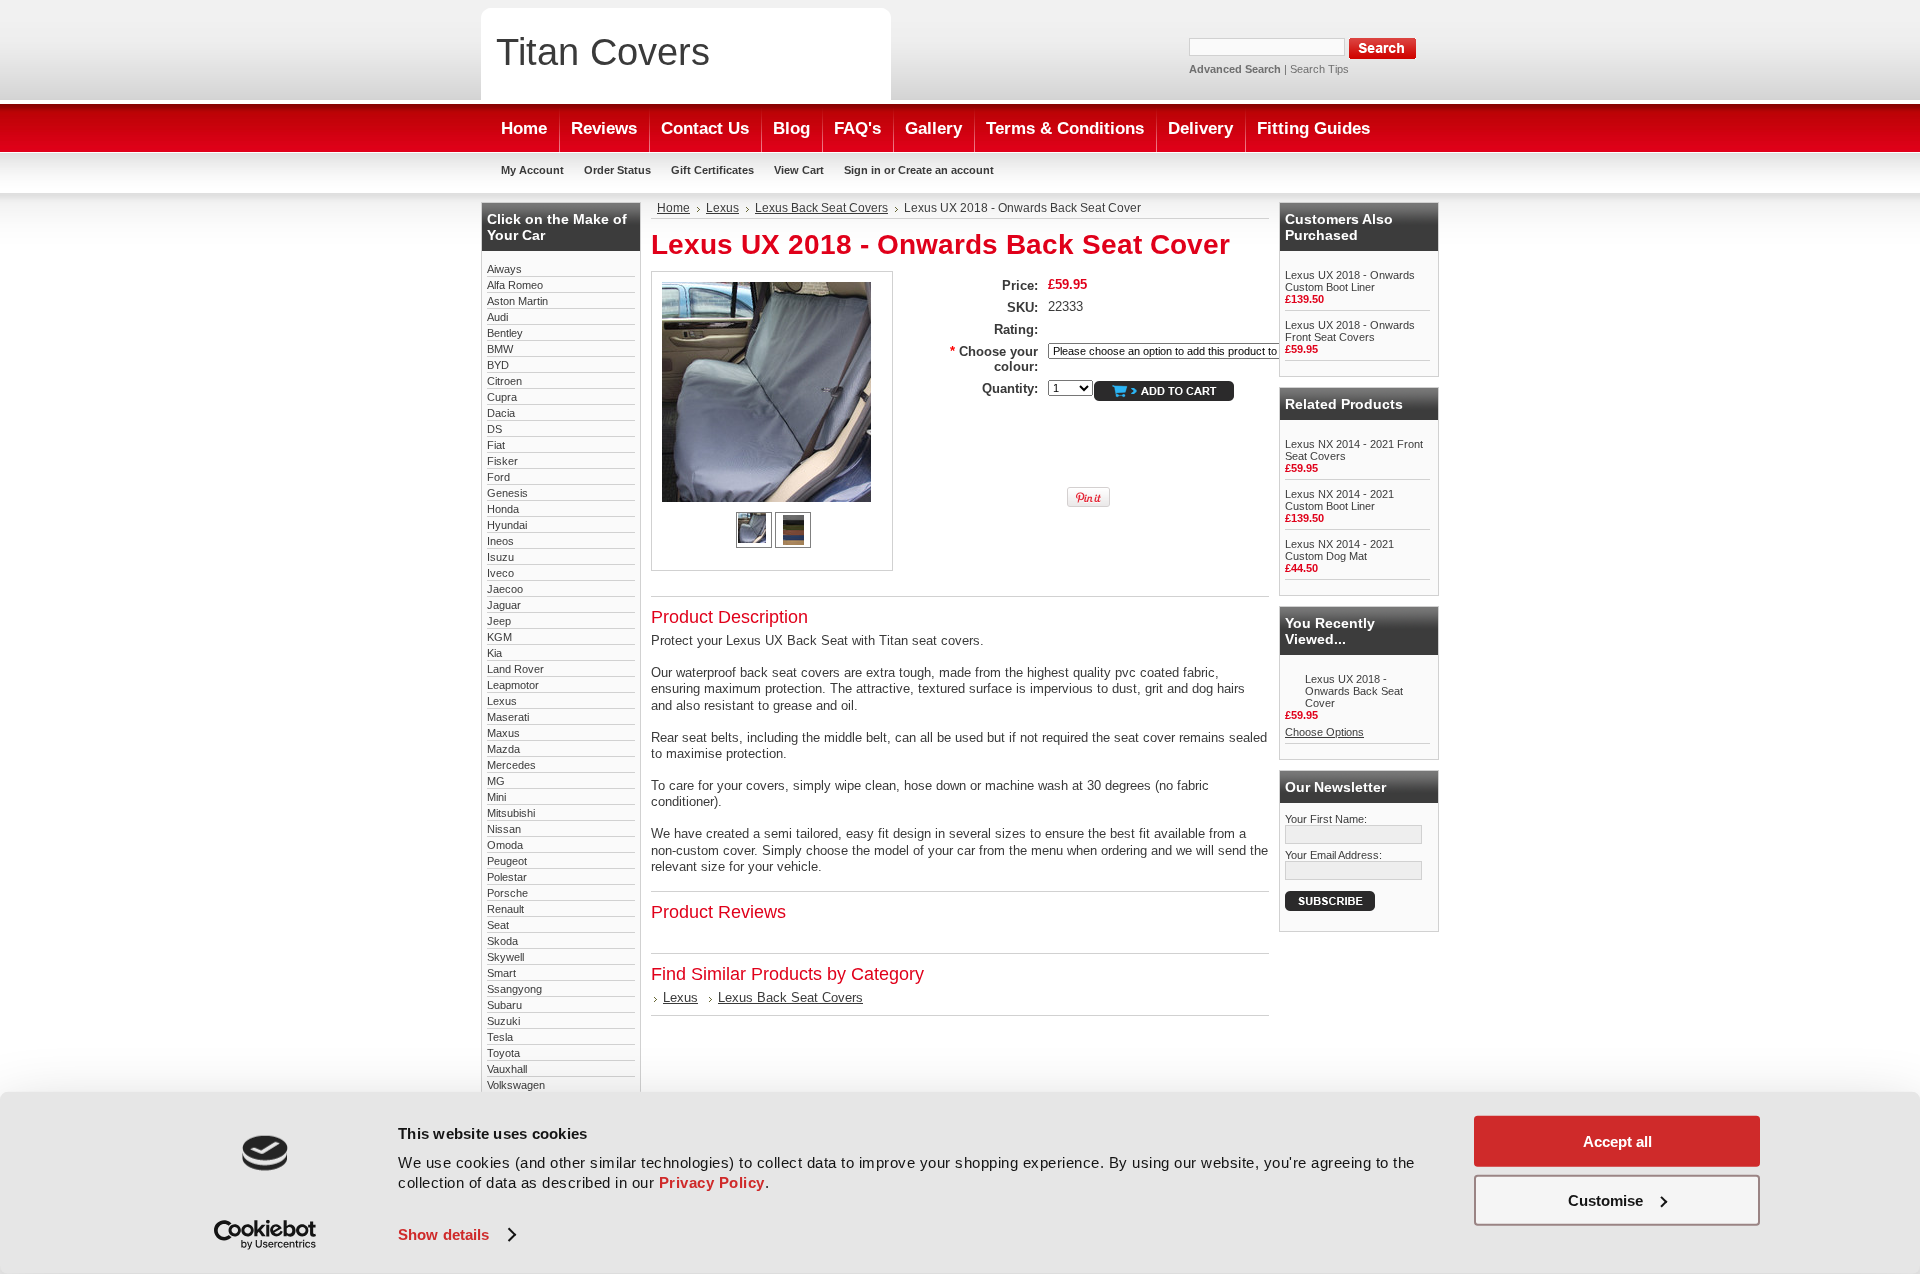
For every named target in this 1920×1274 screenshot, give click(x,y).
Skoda (502, 941)
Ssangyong (514, 989)
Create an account (946, 170)
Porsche (507, 893)
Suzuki (503, 1021)
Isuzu (500, 557)
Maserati (508, 717)
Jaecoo (505, 589)
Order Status (617, 170)
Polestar (507, 877)
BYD (498, 365)
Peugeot (507, 861)
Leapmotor (513, 685)
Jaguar (504, 605)
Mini (496, 797)
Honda (503, 509)
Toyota (503, 1053)
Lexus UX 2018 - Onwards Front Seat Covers (1350, 331)
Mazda (503, 749)
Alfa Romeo (515, 285)
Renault (505, 909)
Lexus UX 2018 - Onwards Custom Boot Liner (1350, 281)
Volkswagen (516, 1085)
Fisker (502, 461)
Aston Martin (517, 301)
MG (496, 781)
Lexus (502, 701)
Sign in (862, 170)
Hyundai (507, 525)
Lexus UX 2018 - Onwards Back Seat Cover (1354, 691)
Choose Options (1324, 732)
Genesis (507, 493)
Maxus (503, 733)
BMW (500, 349)
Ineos (500, 541)
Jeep (499, 621)
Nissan (504, 829)
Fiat (496, 445)
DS (494, 429)
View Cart (799, 170)
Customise (1605, 1199)
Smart (501, 973)
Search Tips (1319, 69)
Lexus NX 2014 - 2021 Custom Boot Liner (1339, 500)
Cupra (502, 397)
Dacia (501, 413)
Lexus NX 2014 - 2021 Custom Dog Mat (1339, 550)
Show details (443, 1234)
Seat (498, 925)
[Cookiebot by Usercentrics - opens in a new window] (265, 1235)
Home (673, 208)
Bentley (505, 333)
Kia (494, 653)
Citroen (504, 381)
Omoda (505, 845)
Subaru (504, 1005)
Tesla (500, 1037)
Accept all (1617, 1141)
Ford (498, 477)
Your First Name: (1326, 819)
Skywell (505, 957)
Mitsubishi (511, 813)
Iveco (500, 573)
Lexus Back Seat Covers (821, 208)
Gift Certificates (712, 170)
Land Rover (515, 669)
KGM (499, 637)
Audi (497, 317)
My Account (532, 170)
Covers (603, 51)
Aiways (504, 269)
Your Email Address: (1333, 855)
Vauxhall (507, 1069)
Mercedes (511, 765)
